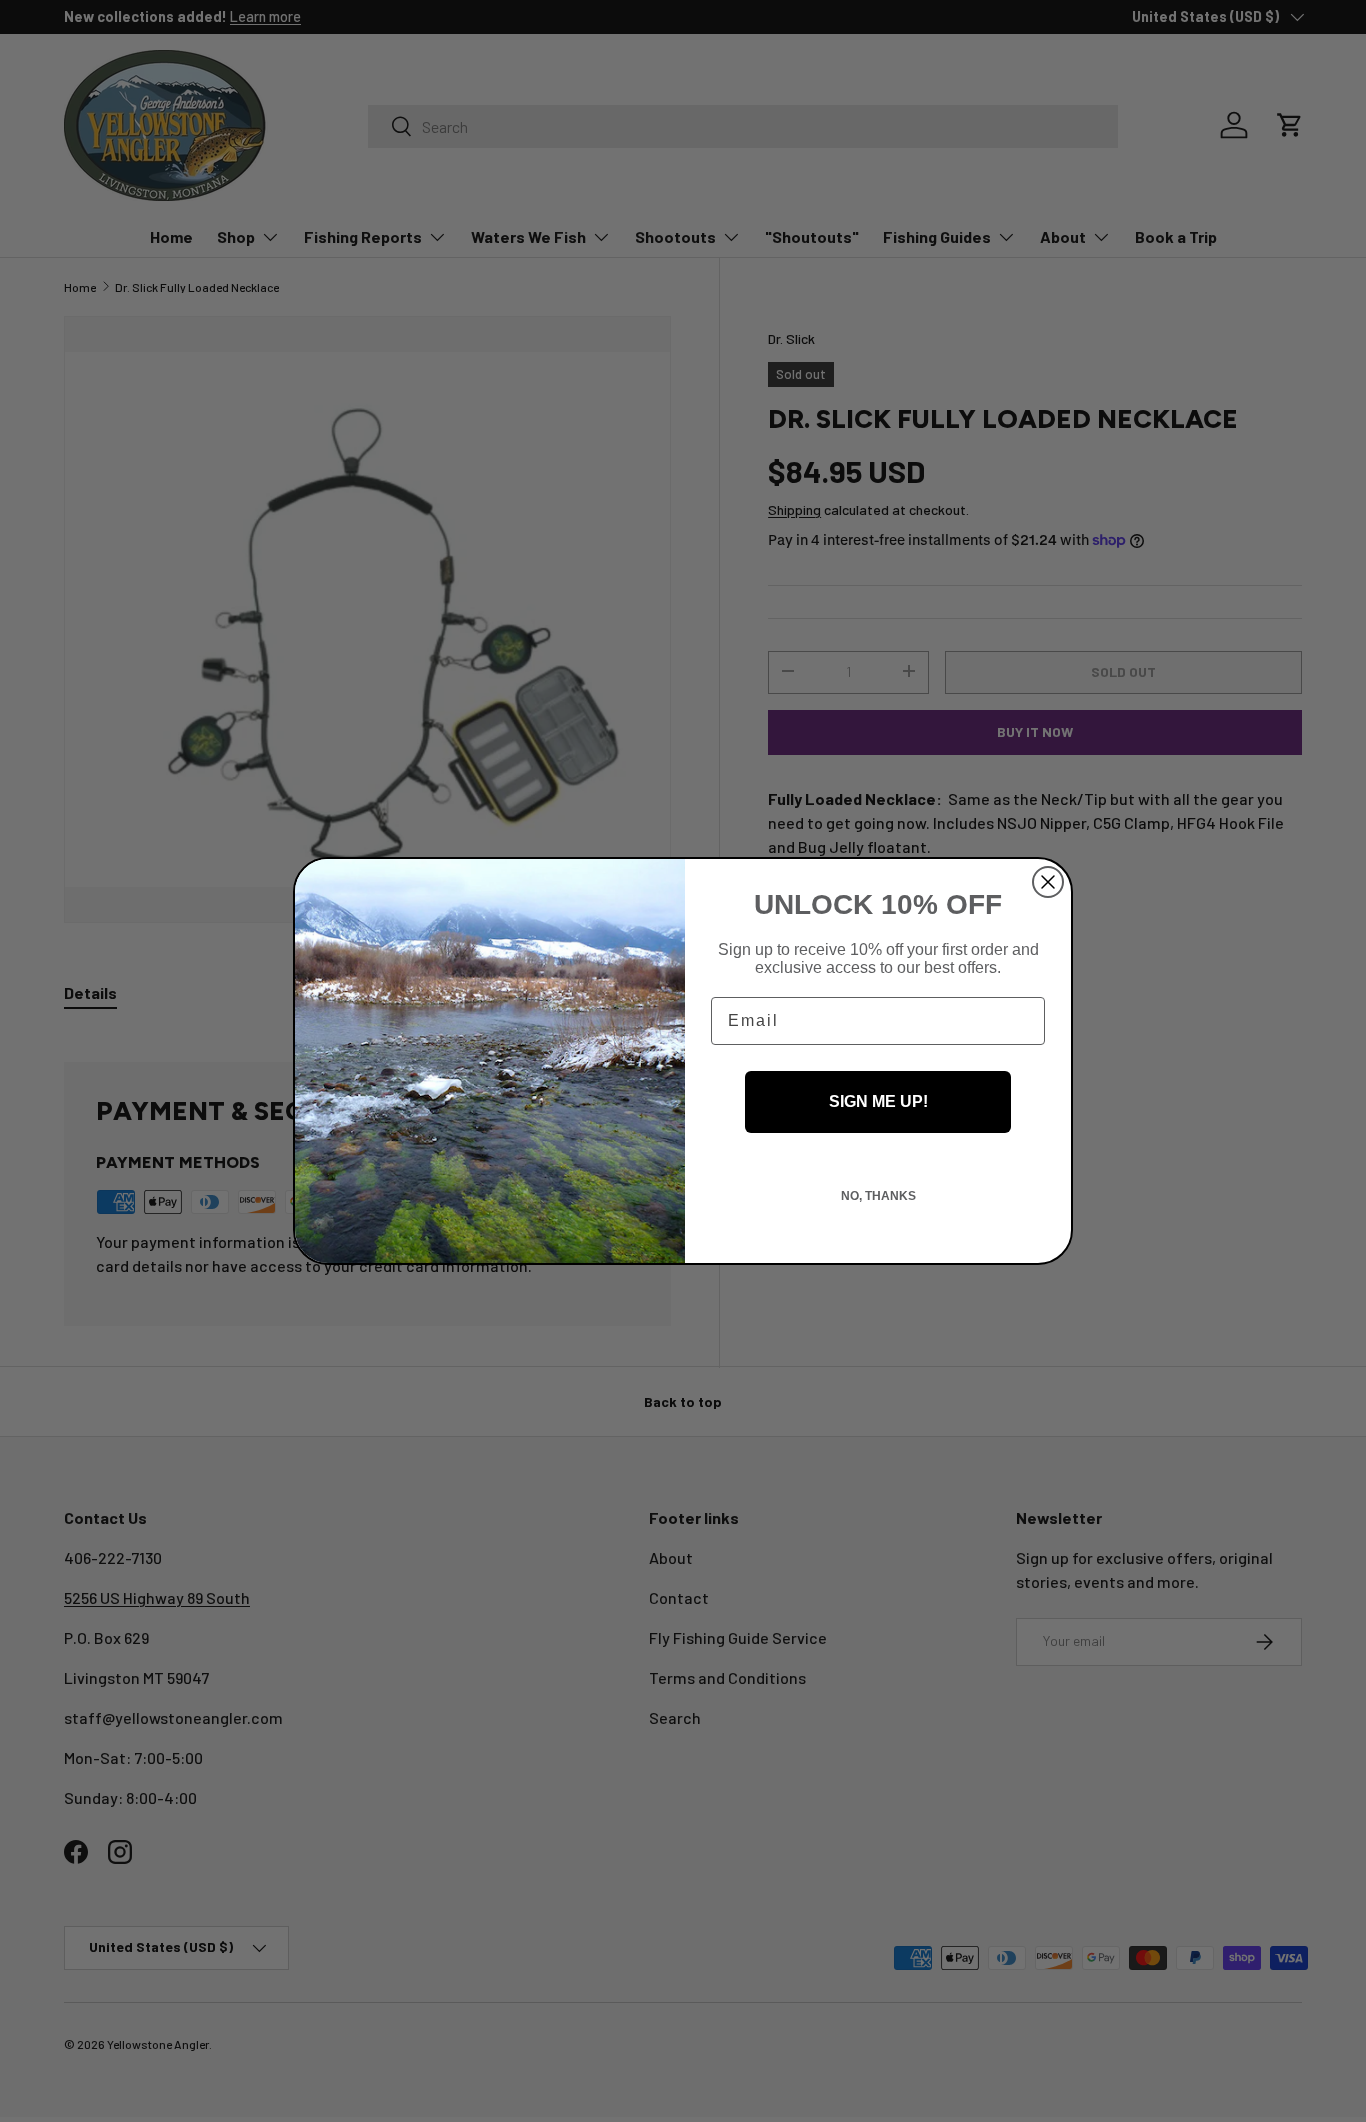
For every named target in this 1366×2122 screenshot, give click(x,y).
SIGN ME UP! (878, 1101)
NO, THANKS (878, 1196)
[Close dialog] (1048, 882)
